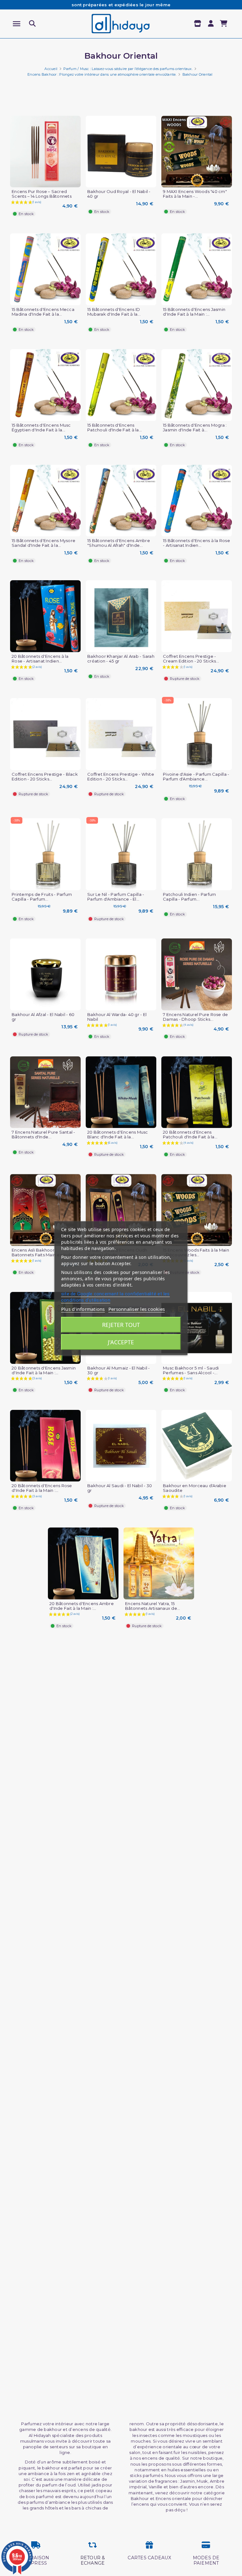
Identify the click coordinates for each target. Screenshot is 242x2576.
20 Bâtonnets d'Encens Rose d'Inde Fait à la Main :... (42, 1488)
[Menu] (17, 24)
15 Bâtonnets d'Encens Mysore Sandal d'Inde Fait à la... (43, 543)
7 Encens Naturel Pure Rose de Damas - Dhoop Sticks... (195, 1017)
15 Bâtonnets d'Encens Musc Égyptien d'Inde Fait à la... (41, 428)
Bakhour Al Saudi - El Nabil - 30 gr (120, 1488)
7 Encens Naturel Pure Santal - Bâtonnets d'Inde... (43, 1135)
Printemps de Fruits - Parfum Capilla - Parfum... (42, 897)
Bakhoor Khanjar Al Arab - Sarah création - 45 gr (121, 659)
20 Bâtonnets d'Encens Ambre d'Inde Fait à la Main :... (82, 1606)
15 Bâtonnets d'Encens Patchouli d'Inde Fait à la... (115, 428)
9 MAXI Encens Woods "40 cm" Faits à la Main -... (195, 194)
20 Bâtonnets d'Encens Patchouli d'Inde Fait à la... (190, 1135)
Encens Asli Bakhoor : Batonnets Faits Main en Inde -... (45, 1253)
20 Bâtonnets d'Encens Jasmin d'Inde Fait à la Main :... (44, 1370)
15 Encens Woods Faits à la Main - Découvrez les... (196, 1253)
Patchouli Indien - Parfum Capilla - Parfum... (189, 897)
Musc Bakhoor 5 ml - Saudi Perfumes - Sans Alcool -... (191, 1370)
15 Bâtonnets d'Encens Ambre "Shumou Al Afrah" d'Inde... (119, 543)
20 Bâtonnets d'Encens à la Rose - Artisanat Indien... (40, 659)
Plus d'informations (83, 1309)
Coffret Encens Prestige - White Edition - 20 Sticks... (121, 777)
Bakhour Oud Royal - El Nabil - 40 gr (119, 194)
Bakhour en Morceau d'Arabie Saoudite (195, 1488)
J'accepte (121, 1342)
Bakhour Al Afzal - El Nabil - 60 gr (43, 1017)
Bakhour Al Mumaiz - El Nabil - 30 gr (119, 1370)
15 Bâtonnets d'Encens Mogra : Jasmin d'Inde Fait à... (195, 428)
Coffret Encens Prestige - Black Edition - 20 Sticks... (45, 777)
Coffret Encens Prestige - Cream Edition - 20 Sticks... (191, 659)
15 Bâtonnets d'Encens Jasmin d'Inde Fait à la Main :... (194, 312)
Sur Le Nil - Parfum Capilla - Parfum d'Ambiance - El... (116, 897)
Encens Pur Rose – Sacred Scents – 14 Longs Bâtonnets (42, 194)
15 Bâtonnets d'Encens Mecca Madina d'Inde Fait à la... (43, 312)
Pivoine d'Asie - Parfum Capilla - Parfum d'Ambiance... (196, 777)
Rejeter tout (121, 1325)
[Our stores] (198, 24)
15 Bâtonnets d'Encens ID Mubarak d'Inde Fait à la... (114, 312)
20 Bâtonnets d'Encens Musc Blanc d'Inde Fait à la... (118, 1135)
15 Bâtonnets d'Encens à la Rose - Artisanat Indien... (196, 543)
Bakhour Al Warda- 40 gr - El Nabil (117, 1017)
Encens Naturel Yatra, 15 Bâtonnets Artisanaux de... (153, 1606)
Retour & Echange (93, 2560)
